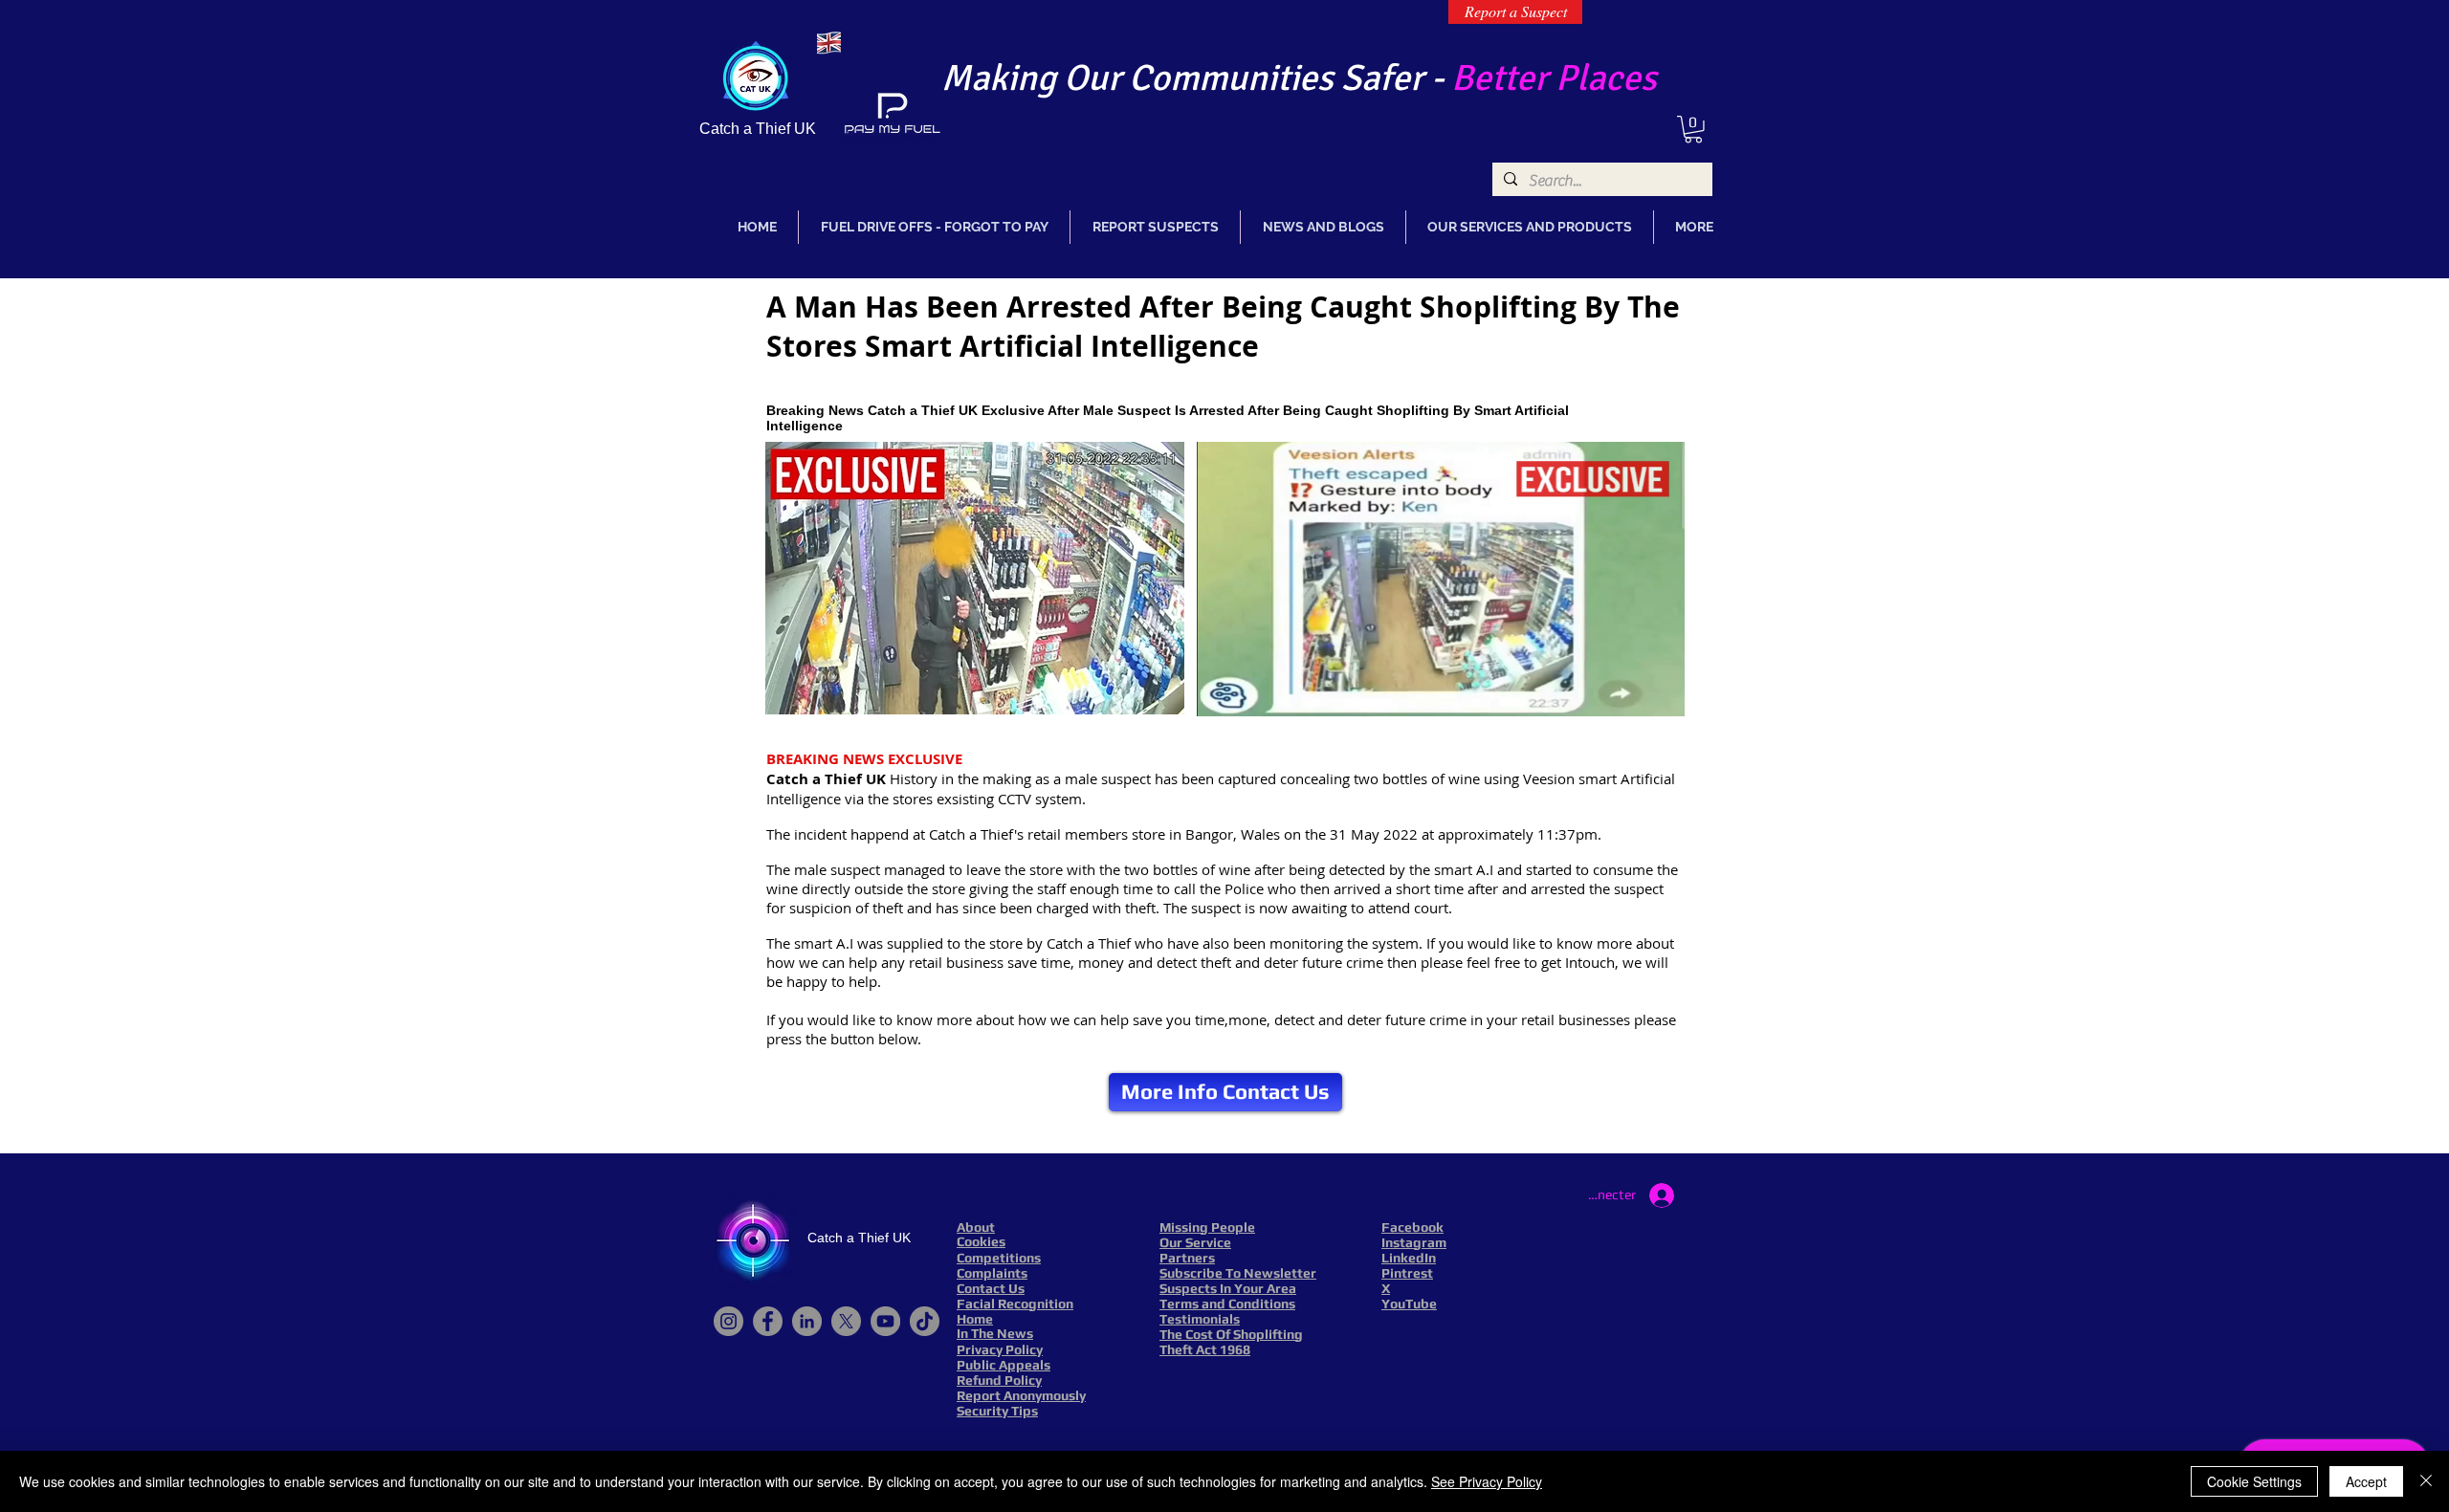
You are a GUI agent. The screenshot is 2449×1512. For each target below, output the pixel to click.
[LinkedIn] (807, 1321)
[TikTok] (925, 1321)
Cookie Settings (2254, 1481)
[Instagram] (728, 1321)
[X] (846, 1321)
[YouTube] (885, 1321)
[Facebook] (768, 1321)
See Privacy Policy (1487, 1481)
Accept (2366, 1481)
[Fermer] (2426, 1481)
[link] (1693, 130)
